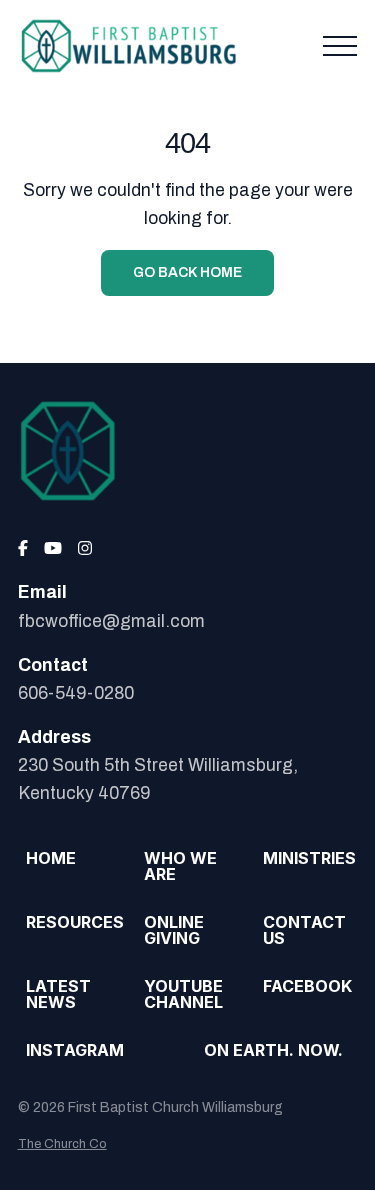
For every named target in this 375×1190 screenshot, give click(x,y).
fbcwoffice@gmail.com (111, 621)
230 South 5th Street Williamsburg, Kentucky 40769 (158, 779)
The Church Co (62, 1144)
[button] (340, 46)
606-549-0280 (76, 693)
